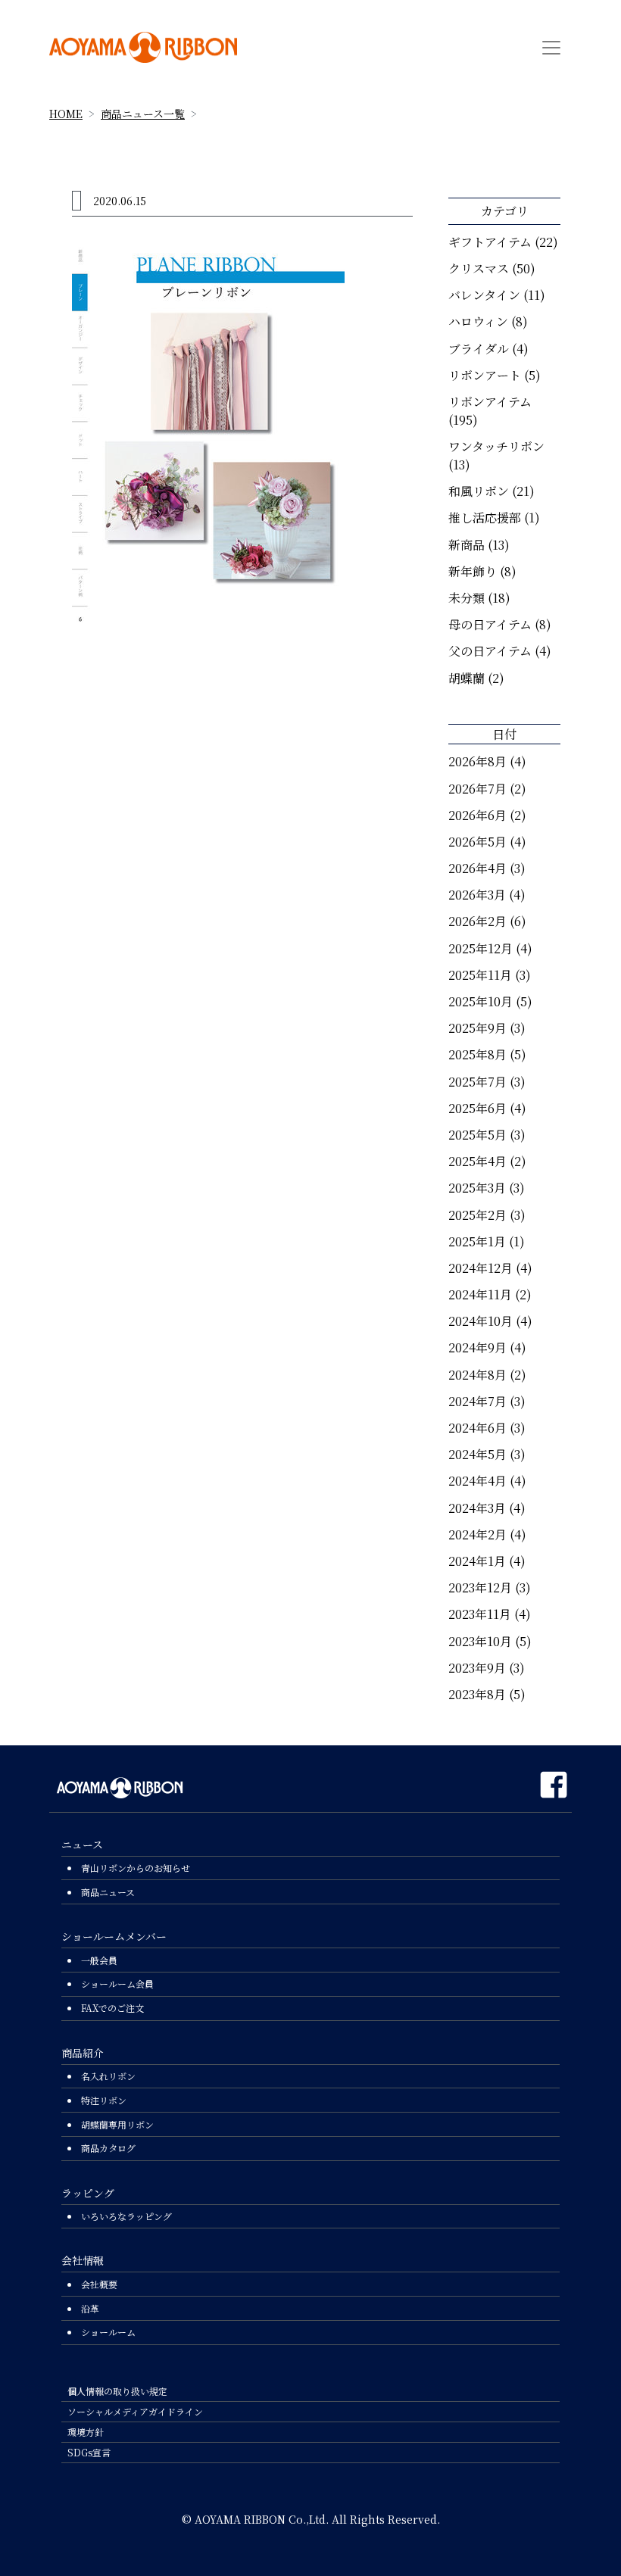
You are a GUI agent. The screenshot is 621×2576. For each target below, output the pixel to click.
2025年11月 (480, 975)
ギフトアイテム (490, 242)
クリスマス (479, 268)
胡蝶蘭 (467, 678)
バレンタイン (484, 295)
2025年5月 (477, 1135)
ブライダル (479, 349)
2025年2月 (477, 1215)
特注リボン (104, 2100)
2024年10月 (481, 1321)
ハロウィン (478, 321)
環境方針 (86, 2432)
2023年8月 (477, 1694)
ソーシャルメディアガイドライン (135, 2411)
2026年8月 (477, 761)
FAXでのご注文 (112, 2008)
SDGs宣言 (89, 2452)
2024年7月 (477, 1401)
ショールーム (108, 2332)
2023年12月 (480, 1587)
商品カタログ (108, 2148)
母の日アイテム (490, 624)
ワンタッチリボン (496, 446)
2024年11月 (480, 1294)
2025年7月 (477, 1082)
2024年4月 (477, 1481)
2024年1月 (477, 1561)
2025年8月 (477, 1054)
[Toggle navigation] (551, 48)
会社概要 (99, 2284)
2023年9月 (477, 1668)
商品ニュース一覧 (143, 114)
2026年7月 (477, 789)
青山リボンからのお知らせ (136, 1868)
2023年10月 (480, 1641)
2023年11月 (480, 1614)
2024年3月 (477, 1508)
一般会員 (99, 1960)
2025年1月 (477, 1241)
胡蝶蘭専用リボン (117, 2124)
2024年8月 (477, 1375)
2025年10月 (481, 1001)
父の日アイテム (490, 651)
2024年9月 (477, 1347)
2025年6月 (477, 1108)
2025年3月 (477, 1188)
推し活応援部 (485, 518)
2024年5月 (477, 1454)
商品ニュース (108, 1892)
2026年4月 (477, 868)
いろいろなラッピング (126, 2216)
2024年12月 (481, 1268)
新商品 (467, 545)
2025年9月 (477, 1028)
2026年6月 (477, 815)
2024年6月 (477, 1428)
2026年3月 (477, 895)
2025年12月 (481, 948)
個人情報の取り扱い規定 (117, 2391)
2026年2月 (477, 921)
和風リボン (479, 491)
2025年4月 (477, 1161)
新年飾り (473, 571)
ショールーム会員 (117, 1983)
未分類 (467, 598)
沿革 (90, 2308)
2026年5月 (477, 842)
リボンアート (485, 375)
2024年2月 (477, 1534)
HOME (66, 114)
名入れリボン (108, 2076)
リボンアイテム (490, 402)
